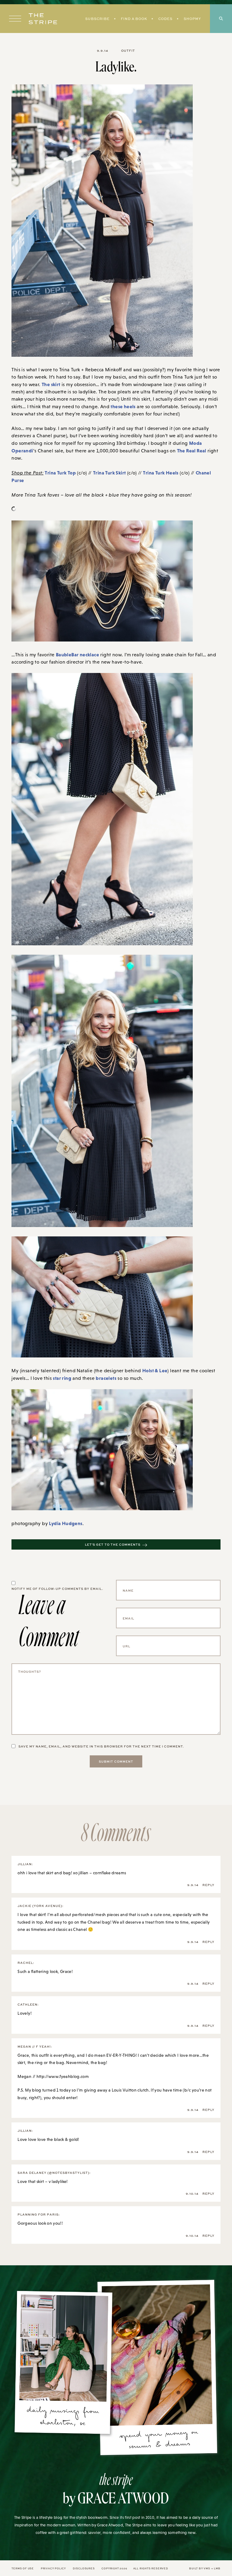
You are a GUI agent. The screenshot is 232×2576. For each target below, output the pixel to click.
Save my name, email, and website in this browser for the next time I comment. (101, 1746)
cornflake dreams (110, 1873)
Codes (165, 19)
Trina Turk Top (60, 473)
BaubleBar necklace (77, 655)
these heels (123, 406)
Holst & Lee (155, 1370)
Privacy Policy (53, 2568)
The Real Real (192, 451)
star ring (62, 1378)
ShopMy (192, 19)
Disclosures (84, 2568)
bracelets (106, 1378)
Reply (208, 1885)
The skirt (51, 384)
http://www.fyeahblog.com (63, 2076)
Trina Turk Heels (161, 473)
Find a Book (134, 19)
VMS (207, 2568)
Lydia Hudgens (66, 1523)
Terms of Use (23, 2568)
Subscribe (97, 19)
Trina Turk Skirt (109, 473)
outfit (128, 51)
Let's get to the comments (113, 1544)
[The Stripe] (43, 19)
